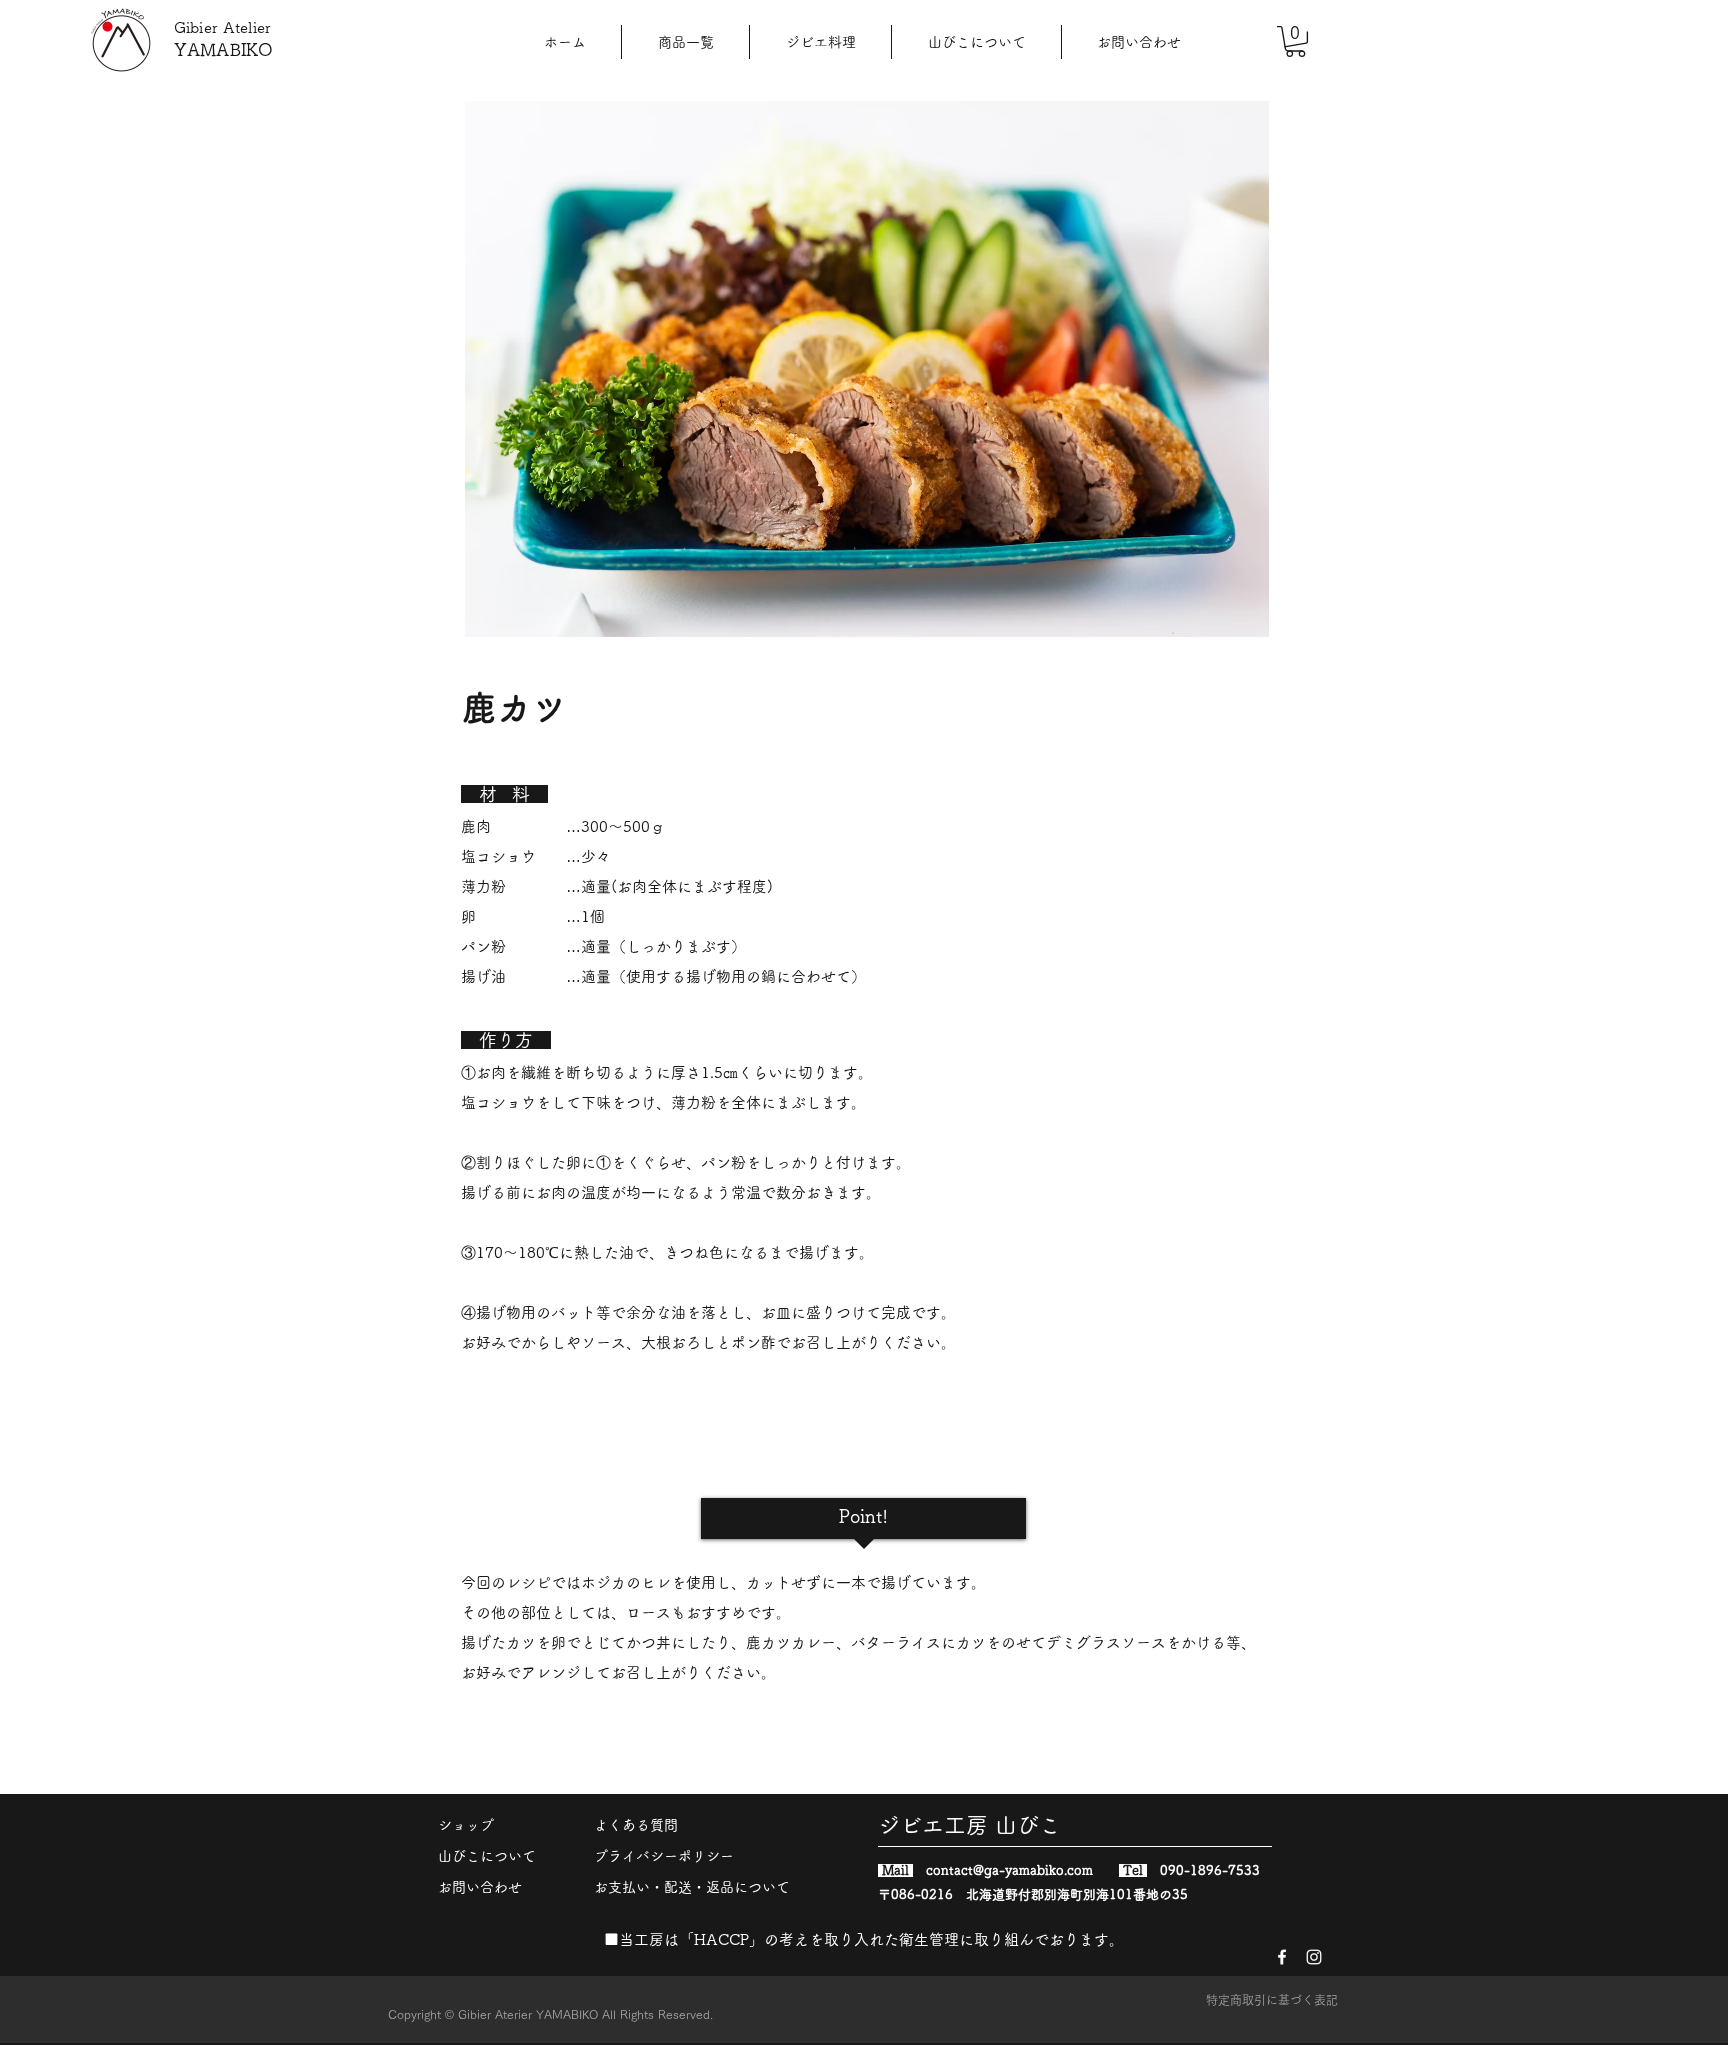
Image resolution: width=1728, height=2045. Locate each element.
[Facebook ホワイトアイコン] (1282, 1957)
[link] (1295, 41)
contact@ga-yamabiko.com (1009, 1870)
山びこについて (487, 1856)
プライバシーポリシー (664, 1856)
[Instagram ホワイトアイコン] (1314, 1957)
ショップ (466, 1825)
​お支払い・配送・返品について (692, 1887)
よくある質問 (636, 1825)
